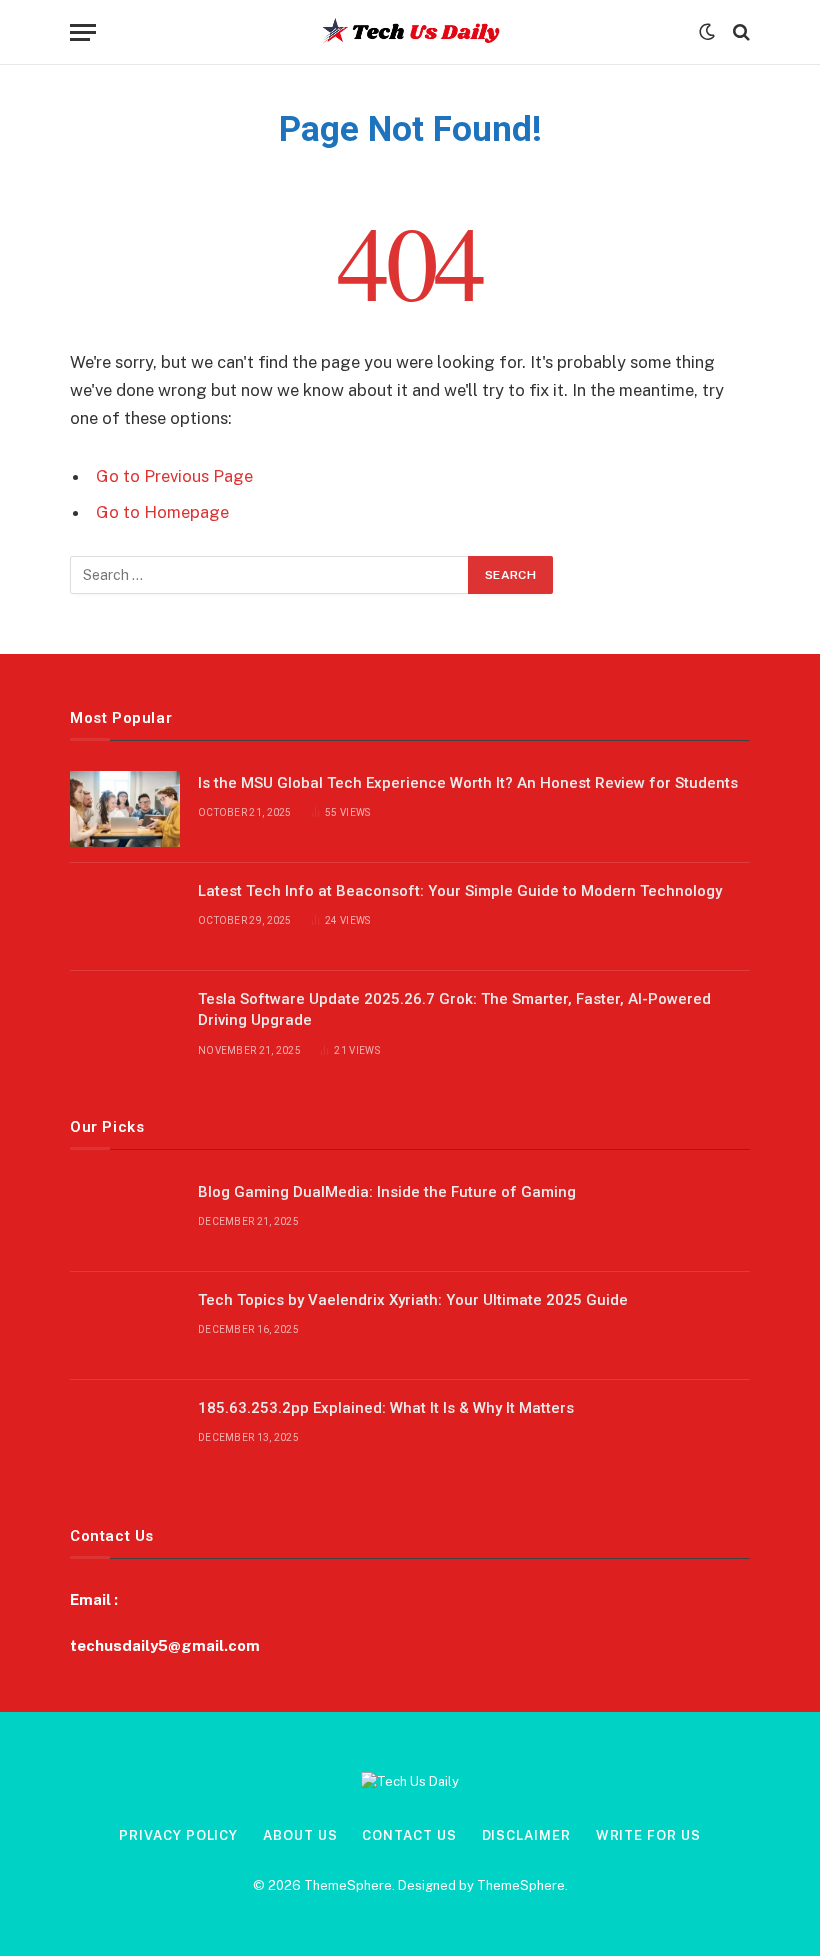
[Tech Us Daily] (409, 32)
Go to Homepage (162, 512)
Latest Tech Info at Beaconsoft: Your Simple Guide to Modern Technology (460, 891)
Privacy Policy (178, 1835)
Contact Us (409, 1835)
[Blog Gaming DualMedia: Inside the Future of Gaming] (125, 1218)
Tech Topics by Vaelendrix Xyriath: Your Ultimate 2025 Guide (413, 1300)
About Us (300, 1835)
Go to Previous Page (174, 476)
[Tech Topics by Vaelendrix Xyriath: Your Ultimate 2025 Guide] (125, 1326)
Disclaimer (526, 1835)
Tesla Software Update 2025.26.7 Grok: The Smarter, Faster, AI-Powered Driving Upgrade (454, 1009)
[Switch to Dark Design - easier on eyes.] (707, 32)
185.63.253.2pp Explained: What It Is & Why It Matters (386, 1408)
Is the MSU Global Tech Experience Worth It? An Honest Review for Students (468, 783)
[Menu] (83, 32)
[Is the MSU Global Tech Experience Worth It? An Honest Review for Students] (125, 809)
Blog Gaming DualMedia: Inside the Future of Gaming (387, 1192)
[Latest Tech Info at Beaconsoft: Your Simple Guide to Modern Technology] (125, 917)
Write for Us (648, 1835)
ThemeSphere (521, 1885)
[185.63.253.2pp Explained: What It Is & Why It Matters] (125, 1434)
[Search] (739, 32)
